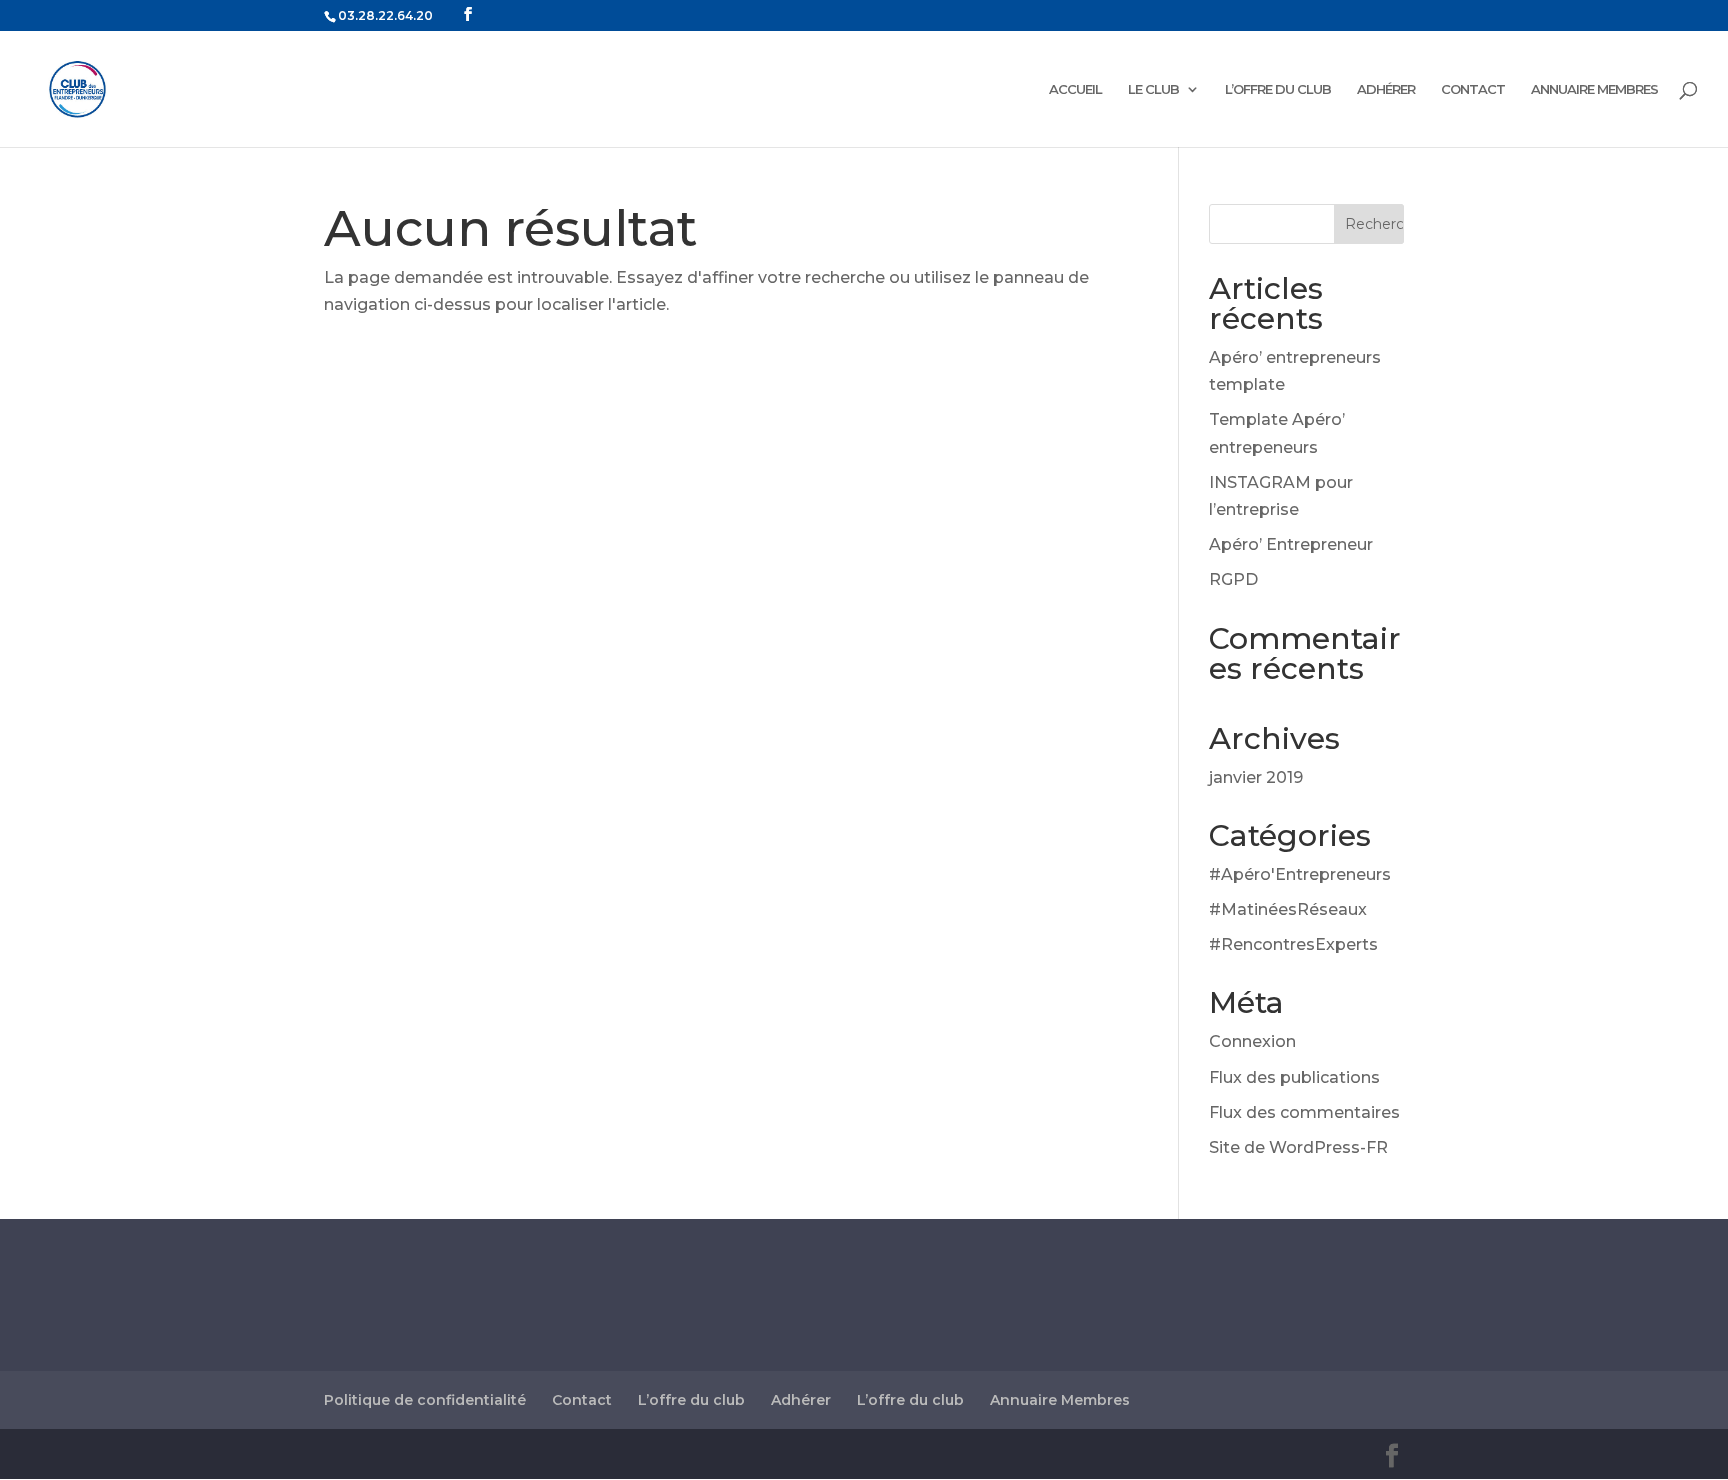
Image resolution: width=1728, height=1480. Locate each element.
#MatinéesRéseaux (1288, 909)
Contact (582, 1400)
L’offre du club (691, 1400)
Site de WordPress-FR (1298, 1147)
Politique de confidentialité (425, 1400)
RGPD (1233, 579)
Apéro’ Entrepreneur (1291, 544)
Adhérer (801, 1400)
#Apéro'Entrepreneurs (1300, 874)
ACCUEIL (1075, 89)
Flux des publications (1294, 1077)
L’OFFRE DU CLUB (1278, 89)
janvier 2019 (1256, 777)
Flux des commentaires (1304, 1112)
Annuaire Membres (1060, 1400)
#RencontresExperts (1293, 944)
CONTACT (1473, 89)
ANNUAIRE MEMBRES (1594, 89)
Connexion (1252, 1041)
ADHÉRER (1386, 89)
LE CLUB (1153, 89)
